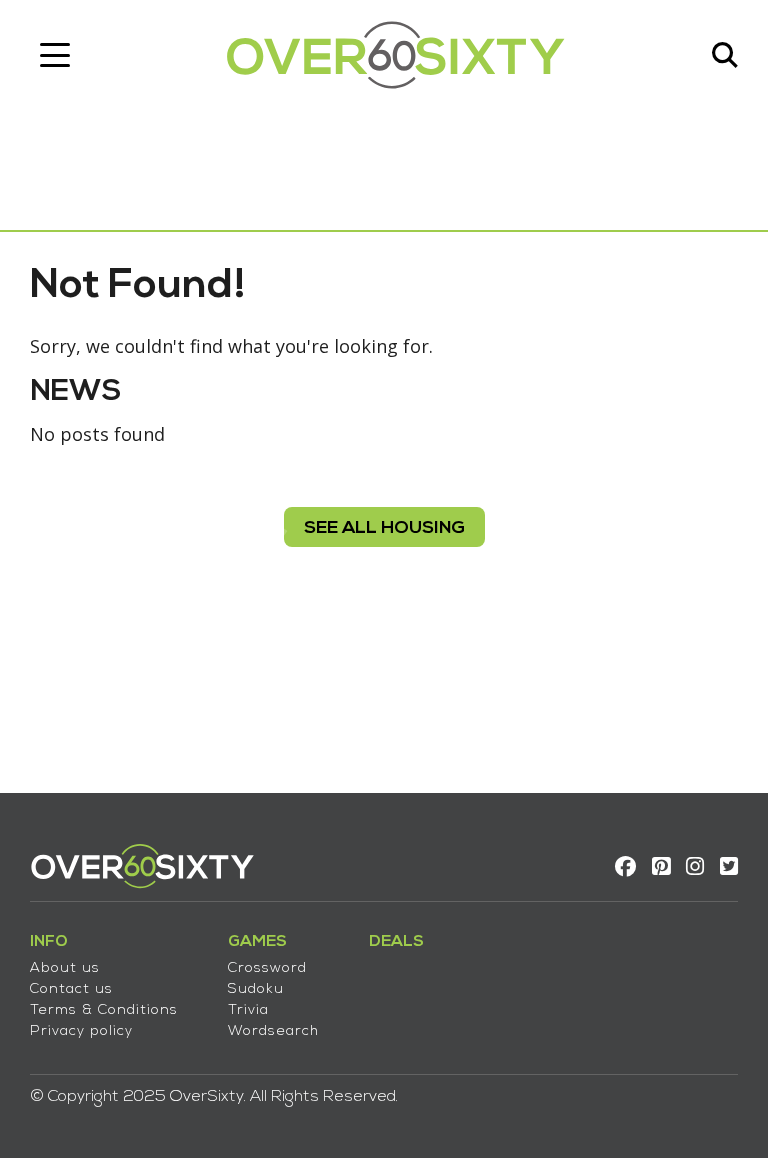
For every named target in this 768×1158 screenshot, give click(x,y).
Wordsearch (273, 1031)
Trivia (248, 1010)
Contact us (71, 989)
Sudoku (256, 989)
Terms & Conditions (104, 1010)
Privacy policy (81, 1031)
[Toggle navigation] (55, 55)
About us (65, 968)
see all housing (384, 528)
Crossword (267, 968)
